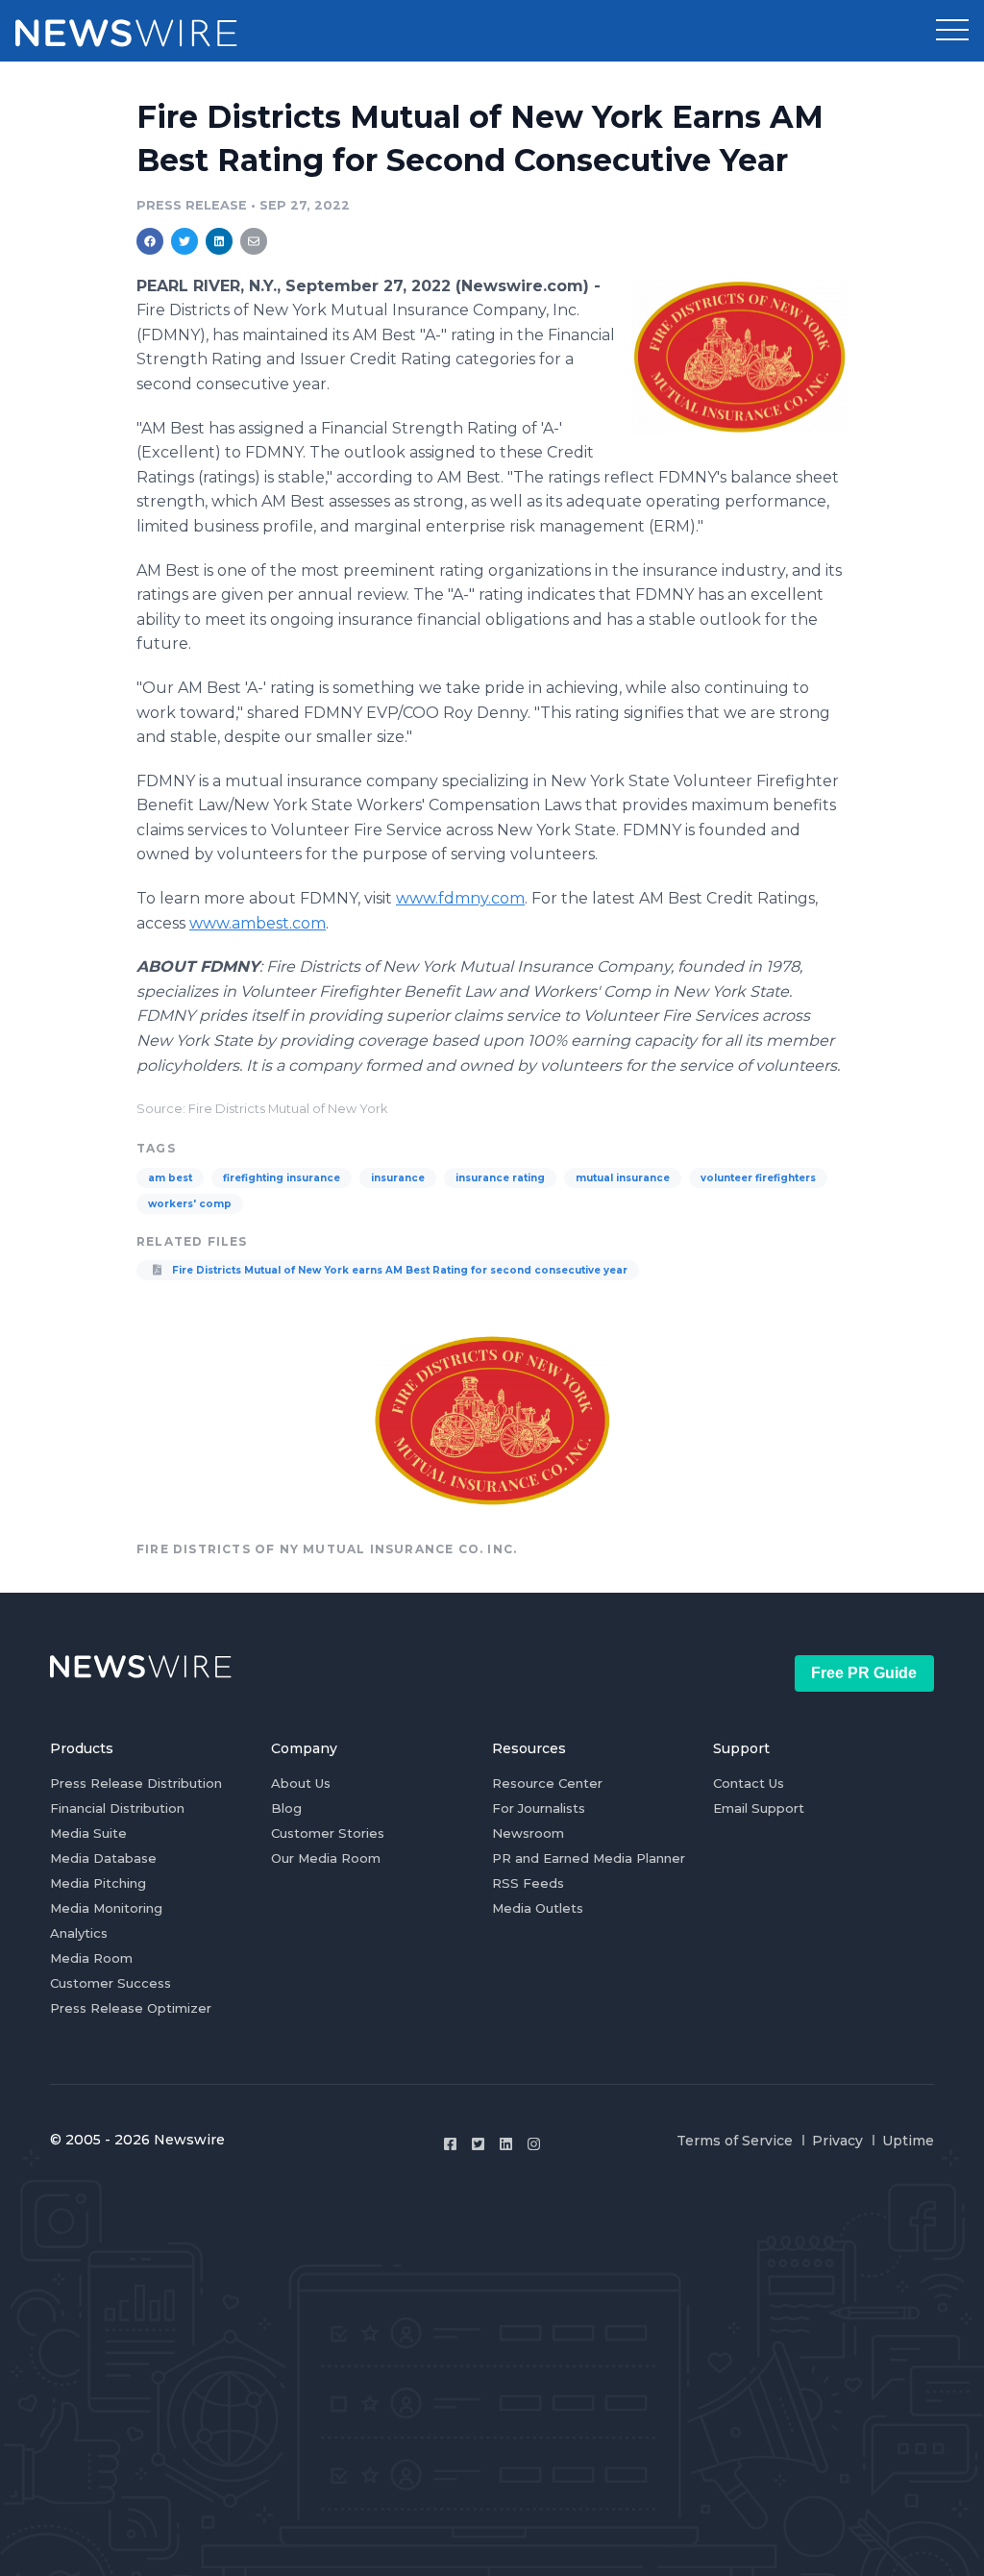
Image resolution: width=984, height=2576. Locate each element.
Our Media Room (326, 1858)
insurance (398, 1178)
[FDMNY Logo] (739, 357)
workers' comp (190, 1204)
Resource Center (547, 1783)
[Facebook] (450, 2144)
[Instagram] (534, 2144)
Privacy (837, 2141)
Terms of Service (735, 2141)
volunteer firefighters (758, 1178)
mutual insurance (623, 1178)
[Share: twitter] (184, 241)
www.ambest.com (258, 923)
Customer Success (111, 1983)
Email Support (759, 1808)
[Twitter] (478, 2144)
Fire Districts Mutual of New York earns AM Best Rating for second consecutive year (398, 1270)
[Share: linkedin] (220, 241)
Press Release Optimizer (131, 2008)
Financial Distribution (117, 1808)
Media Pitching (98, 1883)
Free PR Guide (864, 1673)
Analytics (79, 1933)
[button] (952, 31)
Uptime (908, 2141)
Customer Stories (328, 1833)
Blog (286, 1808)
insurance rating (500, 1178)
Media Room (91, 1958)
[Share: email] (254, 241)
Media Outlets (538, 1908)
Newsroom (528, 1833)
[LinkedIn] (506, 2144)
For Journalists (539, 1808)
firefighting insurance (282, 1178)
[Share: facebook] (150, 241)
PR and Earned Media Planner (589, 1858)
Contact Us (749, 1783)
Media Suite (88, 1833)
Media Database (103, 1858)
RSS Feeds (528, 1883)
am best (170, 1178)
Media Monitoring (106, 1908)
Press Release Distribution (136, 1783)
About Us (301, 1783)
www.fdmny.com (460, 898)
